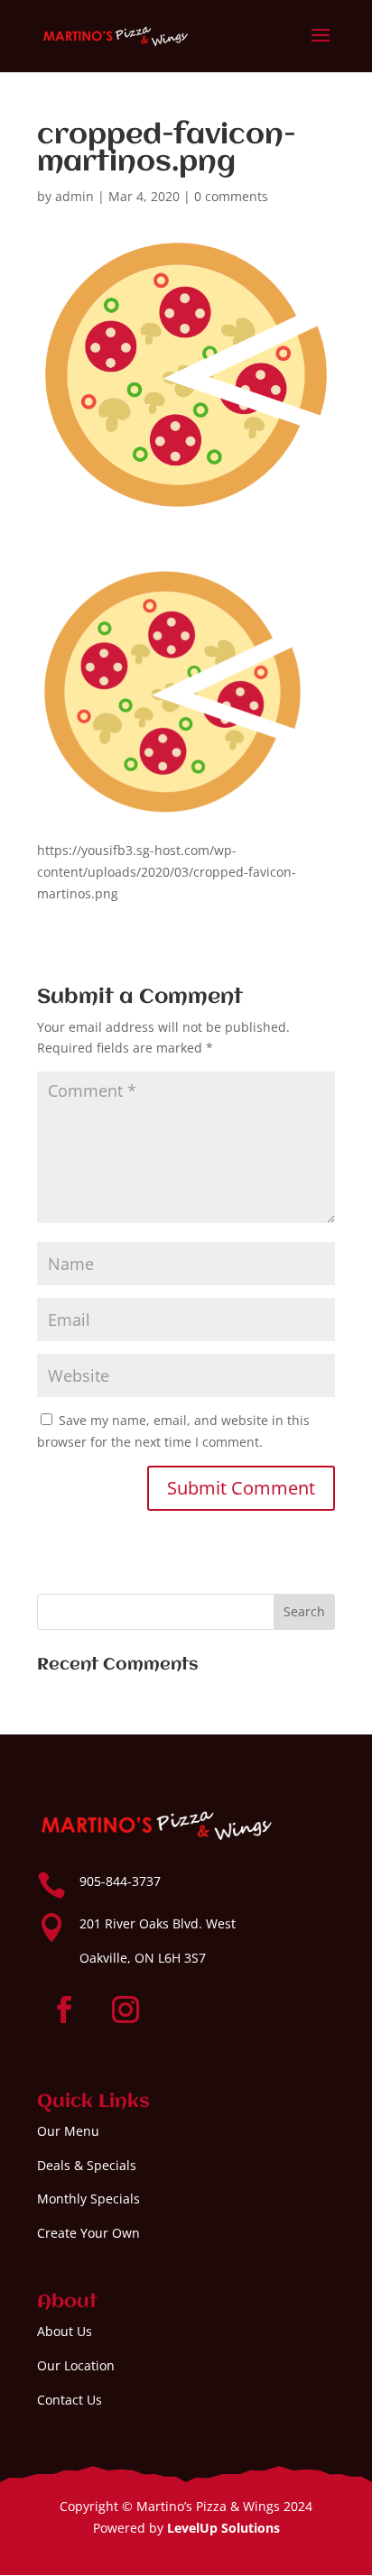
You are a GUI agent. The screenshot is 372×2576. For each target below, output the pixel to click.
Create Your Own (88, 2233)
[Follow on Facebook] (64, 2010)
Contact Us (70, 2400)
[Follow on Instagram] (126, 2010)
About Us (65, 2331)
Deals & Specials (87, 2165)
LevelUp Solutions (223, 2528)
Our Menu (68, 2131)
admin (74, 196)
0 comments (231, 196)
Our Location (76, 2365)
